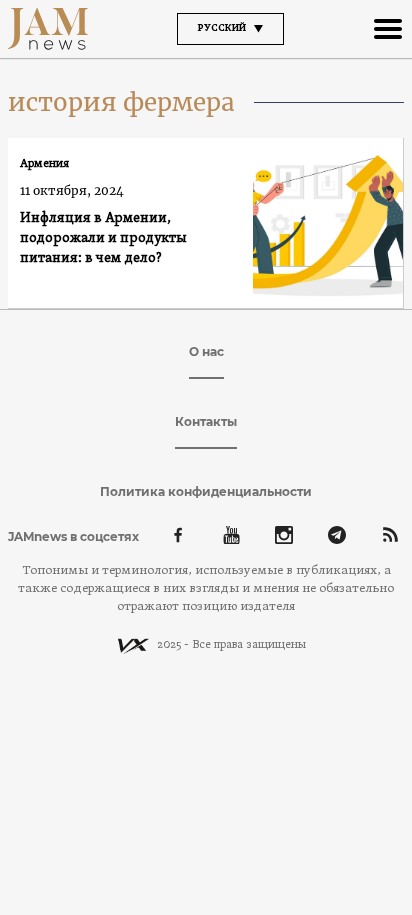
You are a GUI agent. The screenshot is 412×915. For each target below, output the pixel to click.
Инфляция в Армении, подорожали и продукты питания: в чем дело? (103, 238)
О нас (206, 351)
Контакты (206, 421)
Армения (44, 164)
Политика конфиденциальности (206, 491)
